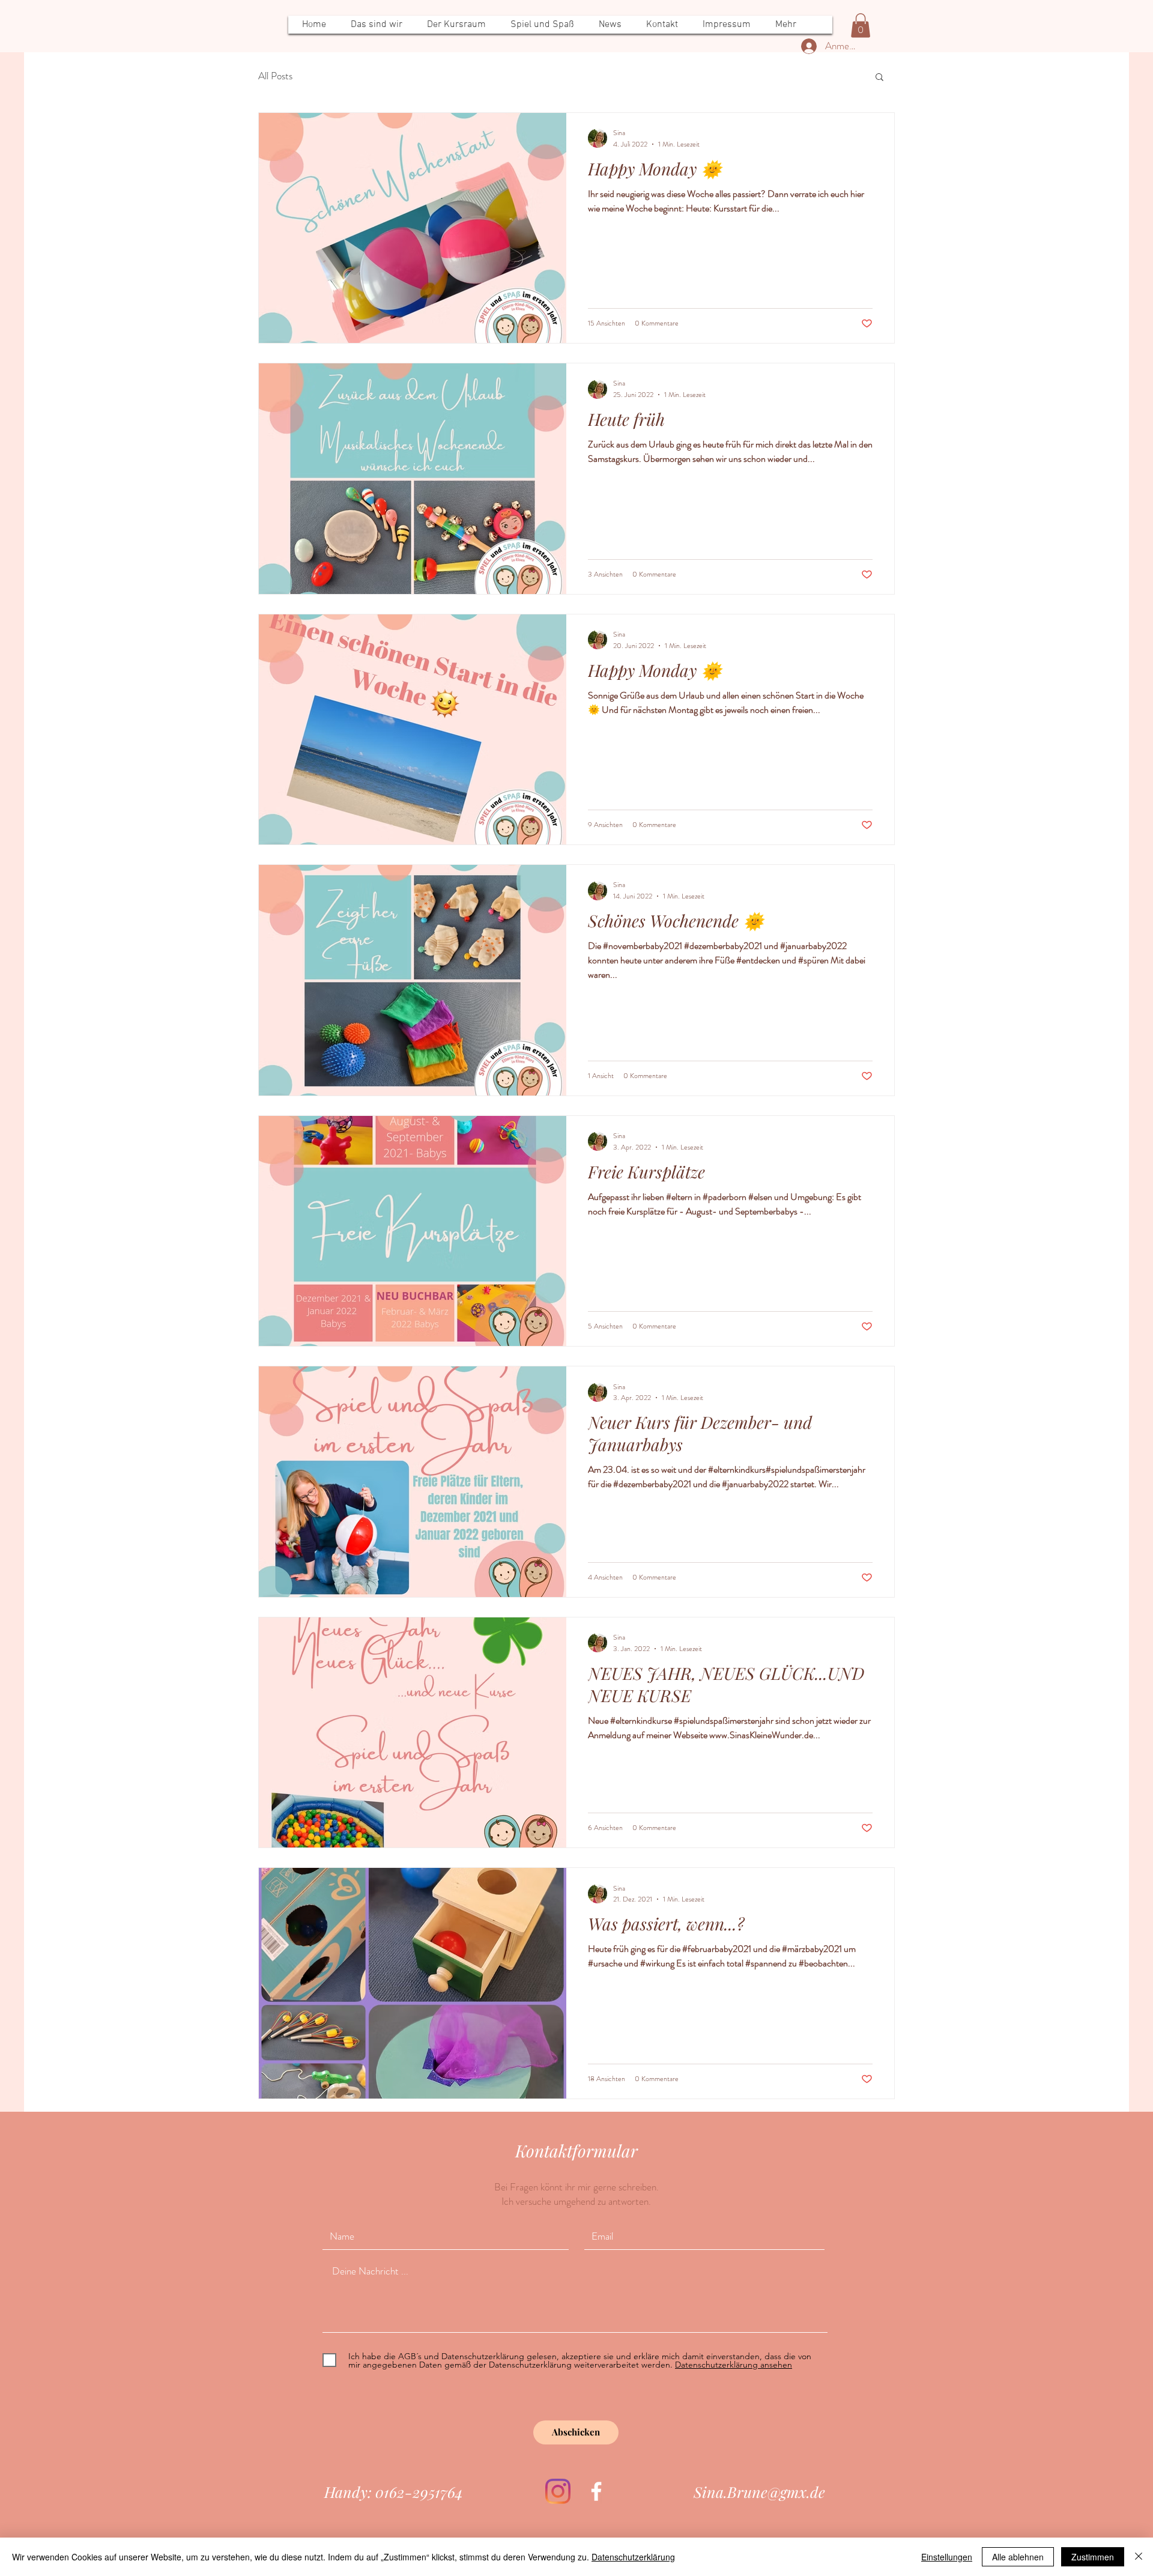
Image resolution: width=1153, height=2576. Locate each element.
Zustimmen (1093, 2557)
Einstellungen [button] (947, 2557)
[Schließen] (1139, 2557)
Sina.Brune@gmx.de (759, 2492)
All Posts (275, 76)
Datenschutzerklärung (633, 2557)
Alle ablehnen (1018, 2557)
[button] (861, 26)
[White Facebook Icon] (596, 2491)
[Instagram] (558, 2491)
